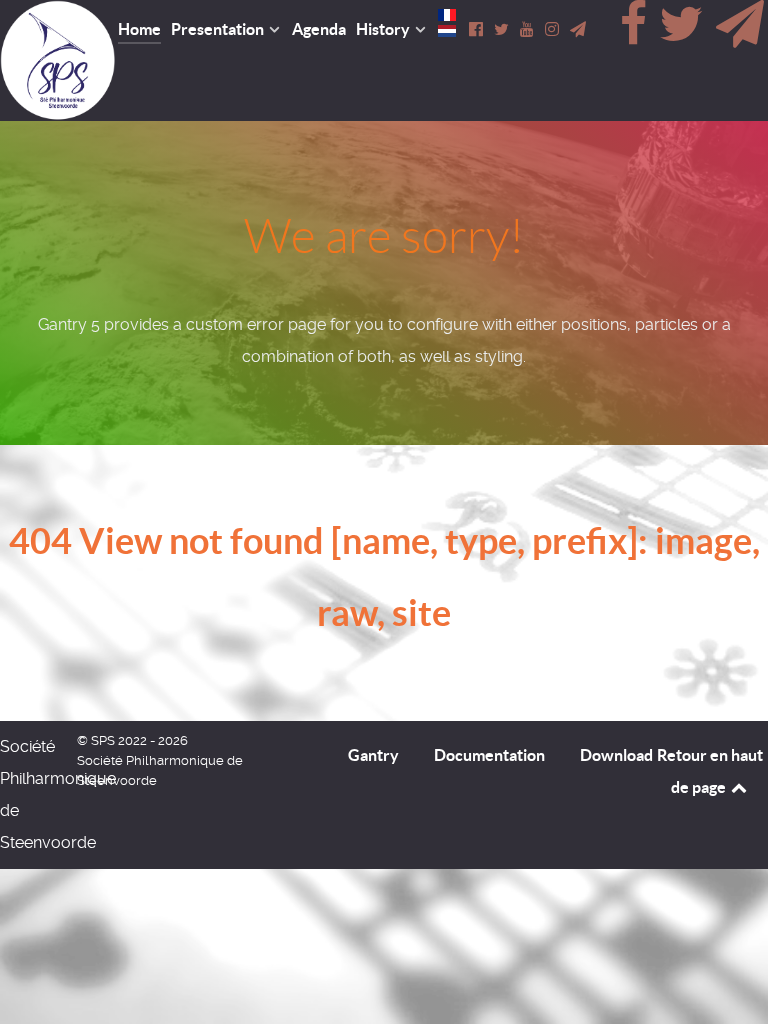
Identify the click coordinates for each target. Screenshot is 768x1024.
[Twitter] (683, 35)
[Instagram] (553, 29)
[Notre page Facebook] (477, 29)
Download (616, 755)
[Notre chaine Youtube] (528, 29)
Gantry (373, 755)
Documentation (489, 755)
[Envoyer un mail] (740, 35)
